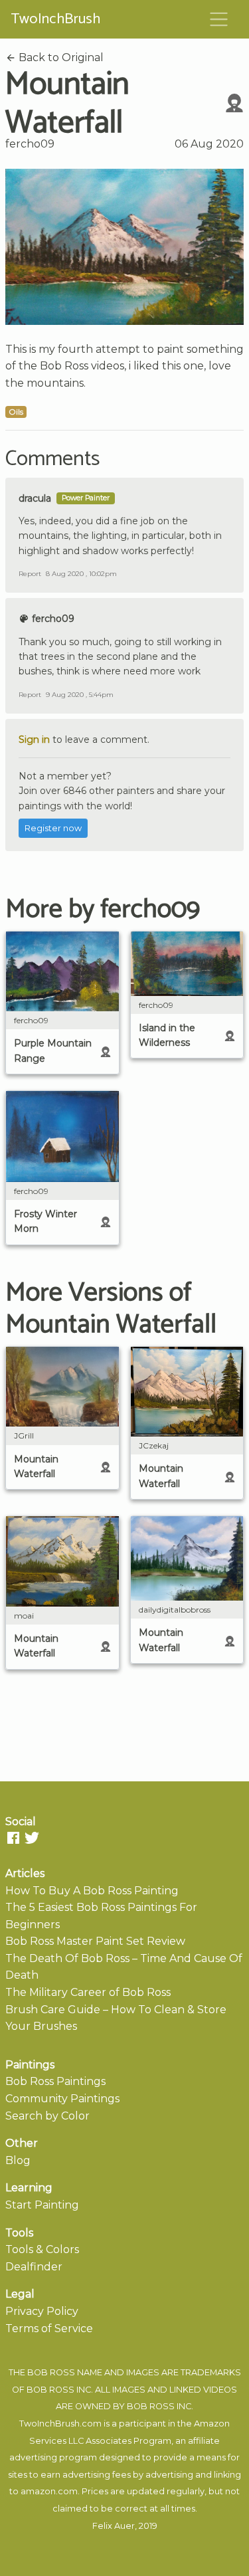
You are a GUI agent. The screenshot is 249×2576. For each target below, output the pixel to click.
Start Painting (42, 2205)
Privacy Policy (42, 2311)
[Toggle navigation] (219, 19)
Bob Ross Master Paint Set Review (95, 1941)
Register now (53, 828)
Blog (18, 2160)
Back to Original (60, 57)
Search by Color (47, 2116)
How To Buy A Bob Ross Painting (92, 1891)
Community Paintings (62, 2099)
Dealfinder (34, 2267)
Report (30, 574)
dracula (35, 498)
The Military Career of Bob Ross (88, 1992)
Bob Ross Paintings (55, 2081)
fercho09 (30, 144)
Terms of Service (49, 2328)
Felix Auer (114, 2526)
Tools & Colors (42, 2249)
